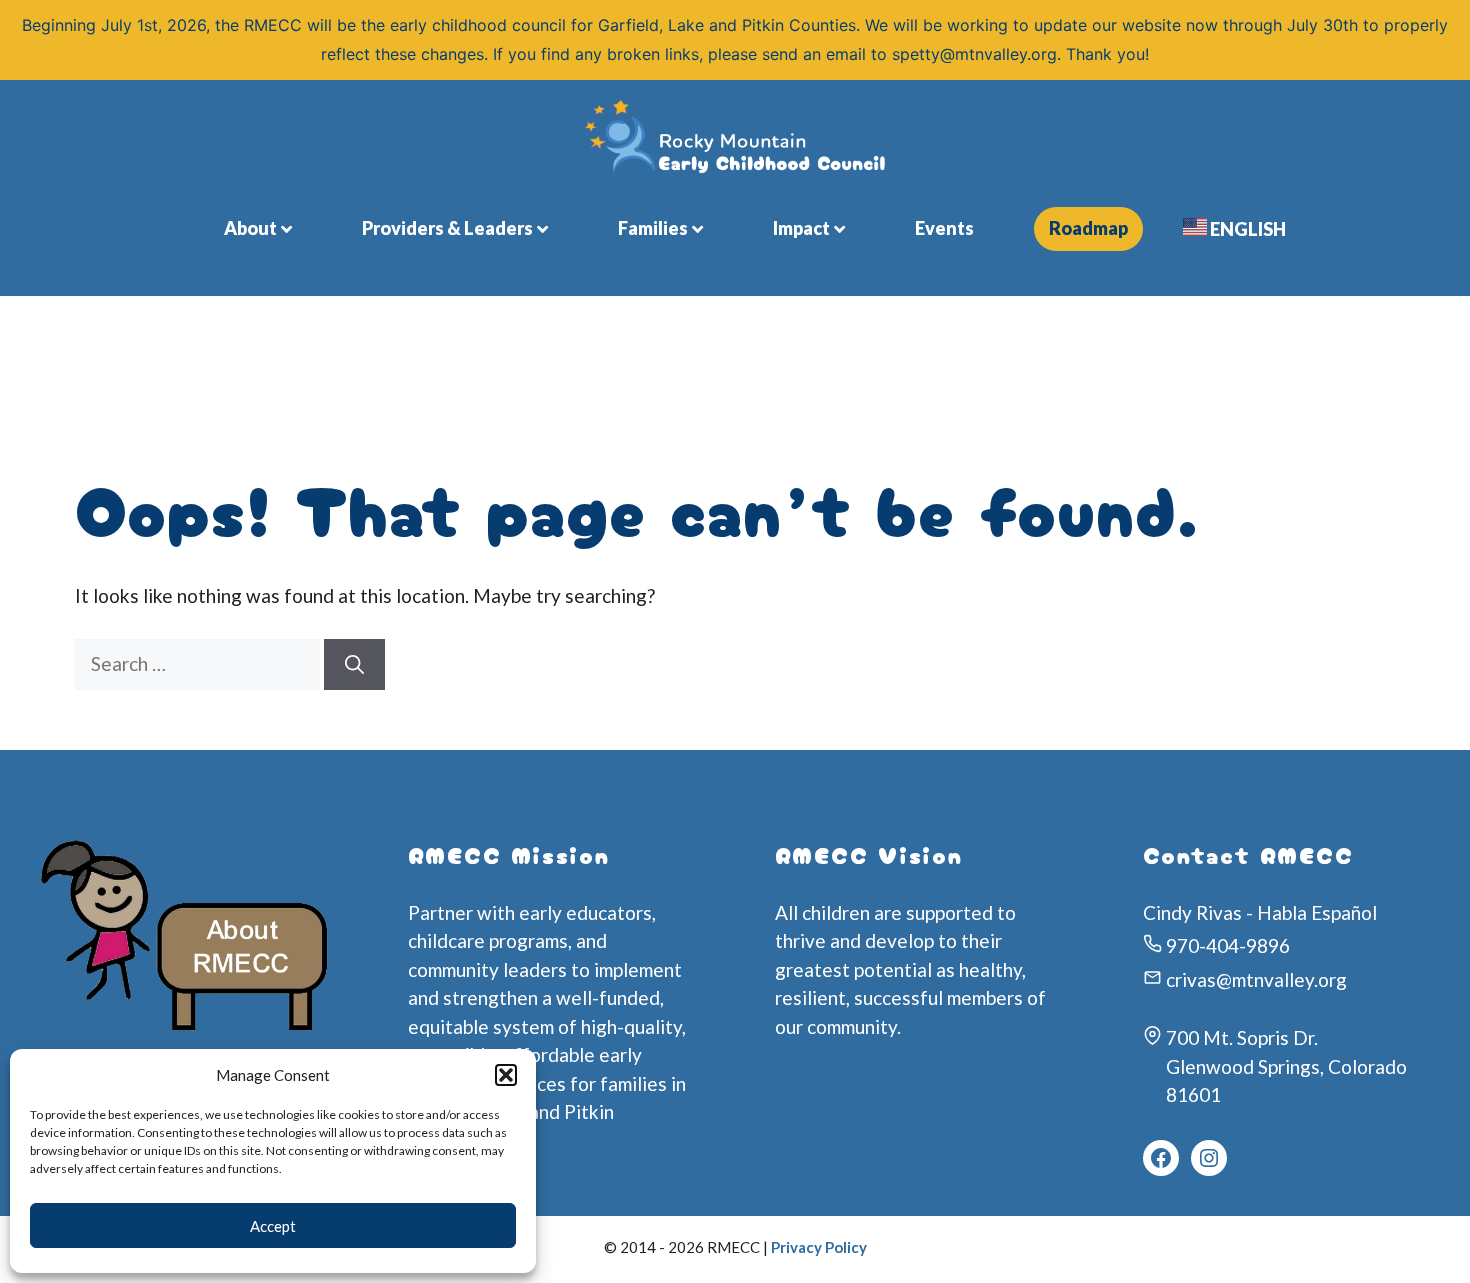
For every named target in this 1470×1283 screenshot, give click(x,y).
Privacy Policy (819, 1247)
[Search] (354, 664)
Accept (273, 1226)
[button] (506, 1075)
